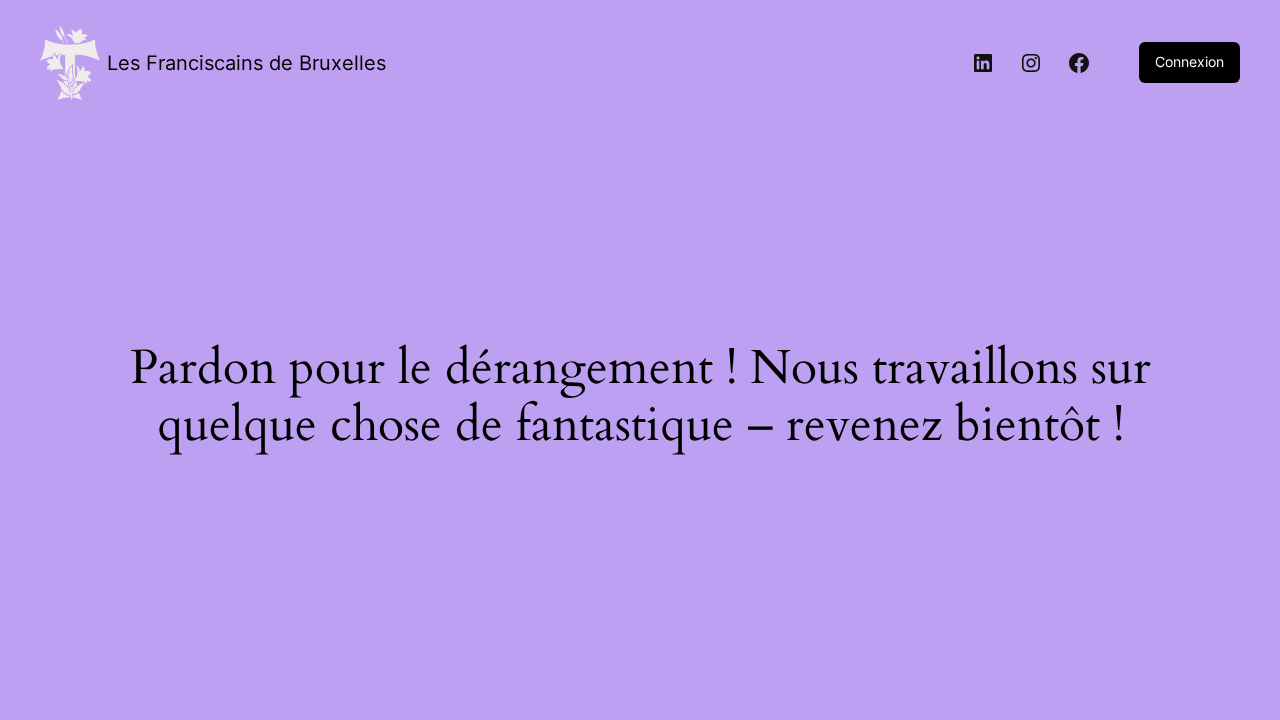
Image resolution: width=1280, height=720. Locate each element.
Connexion (1189, 61)
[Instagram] (1031, 63)
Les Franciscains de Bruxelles (246, 63)
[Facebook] (1079, 63)
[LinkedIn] (983, 63)
